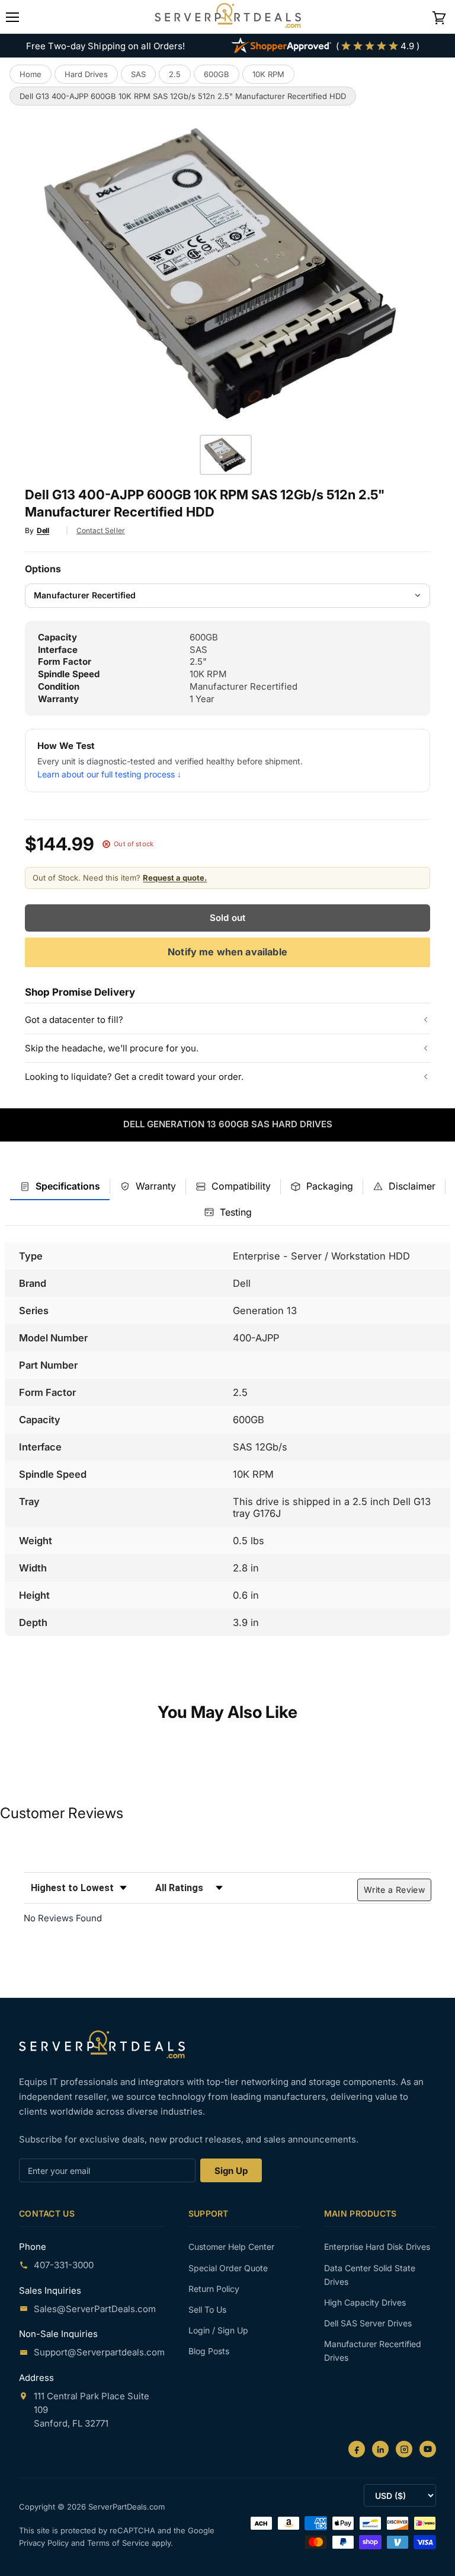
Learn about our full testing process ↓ (109, 774)
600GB (217, 74)
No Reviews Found (63, 1918)
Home (31, 74)
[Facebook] (357, 2449)
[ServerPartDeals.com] (102, 2044)
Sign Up (231, 2171)
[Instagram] (404, 2449)
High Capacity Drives (365, 2302)
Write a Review (394, 1890)
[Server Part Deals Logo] (228, 17)
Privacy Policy (45, 2543)
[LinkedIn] (380, 2449)
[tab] (60, 1187)
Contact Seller (101, 530)
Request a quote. (175, 878)
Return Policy (214, 2289)
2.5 (175, 74)
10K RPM (268, 74)
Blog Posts (209, 2351)
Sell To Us (207, 2309)
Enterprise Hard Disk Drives (377, 2247)
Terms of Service (119, 2543)
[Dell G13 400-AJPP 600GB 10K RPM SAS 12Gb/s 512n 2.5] (226, 455)
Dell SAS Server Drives (368, 2323)
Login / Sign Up (218, 2330)
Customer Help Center (231, 2247)
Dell (43, 530)
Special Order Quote (228, 2268)
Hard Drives (86, 74)
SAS (138, 74)
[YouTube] (428, 2449)
